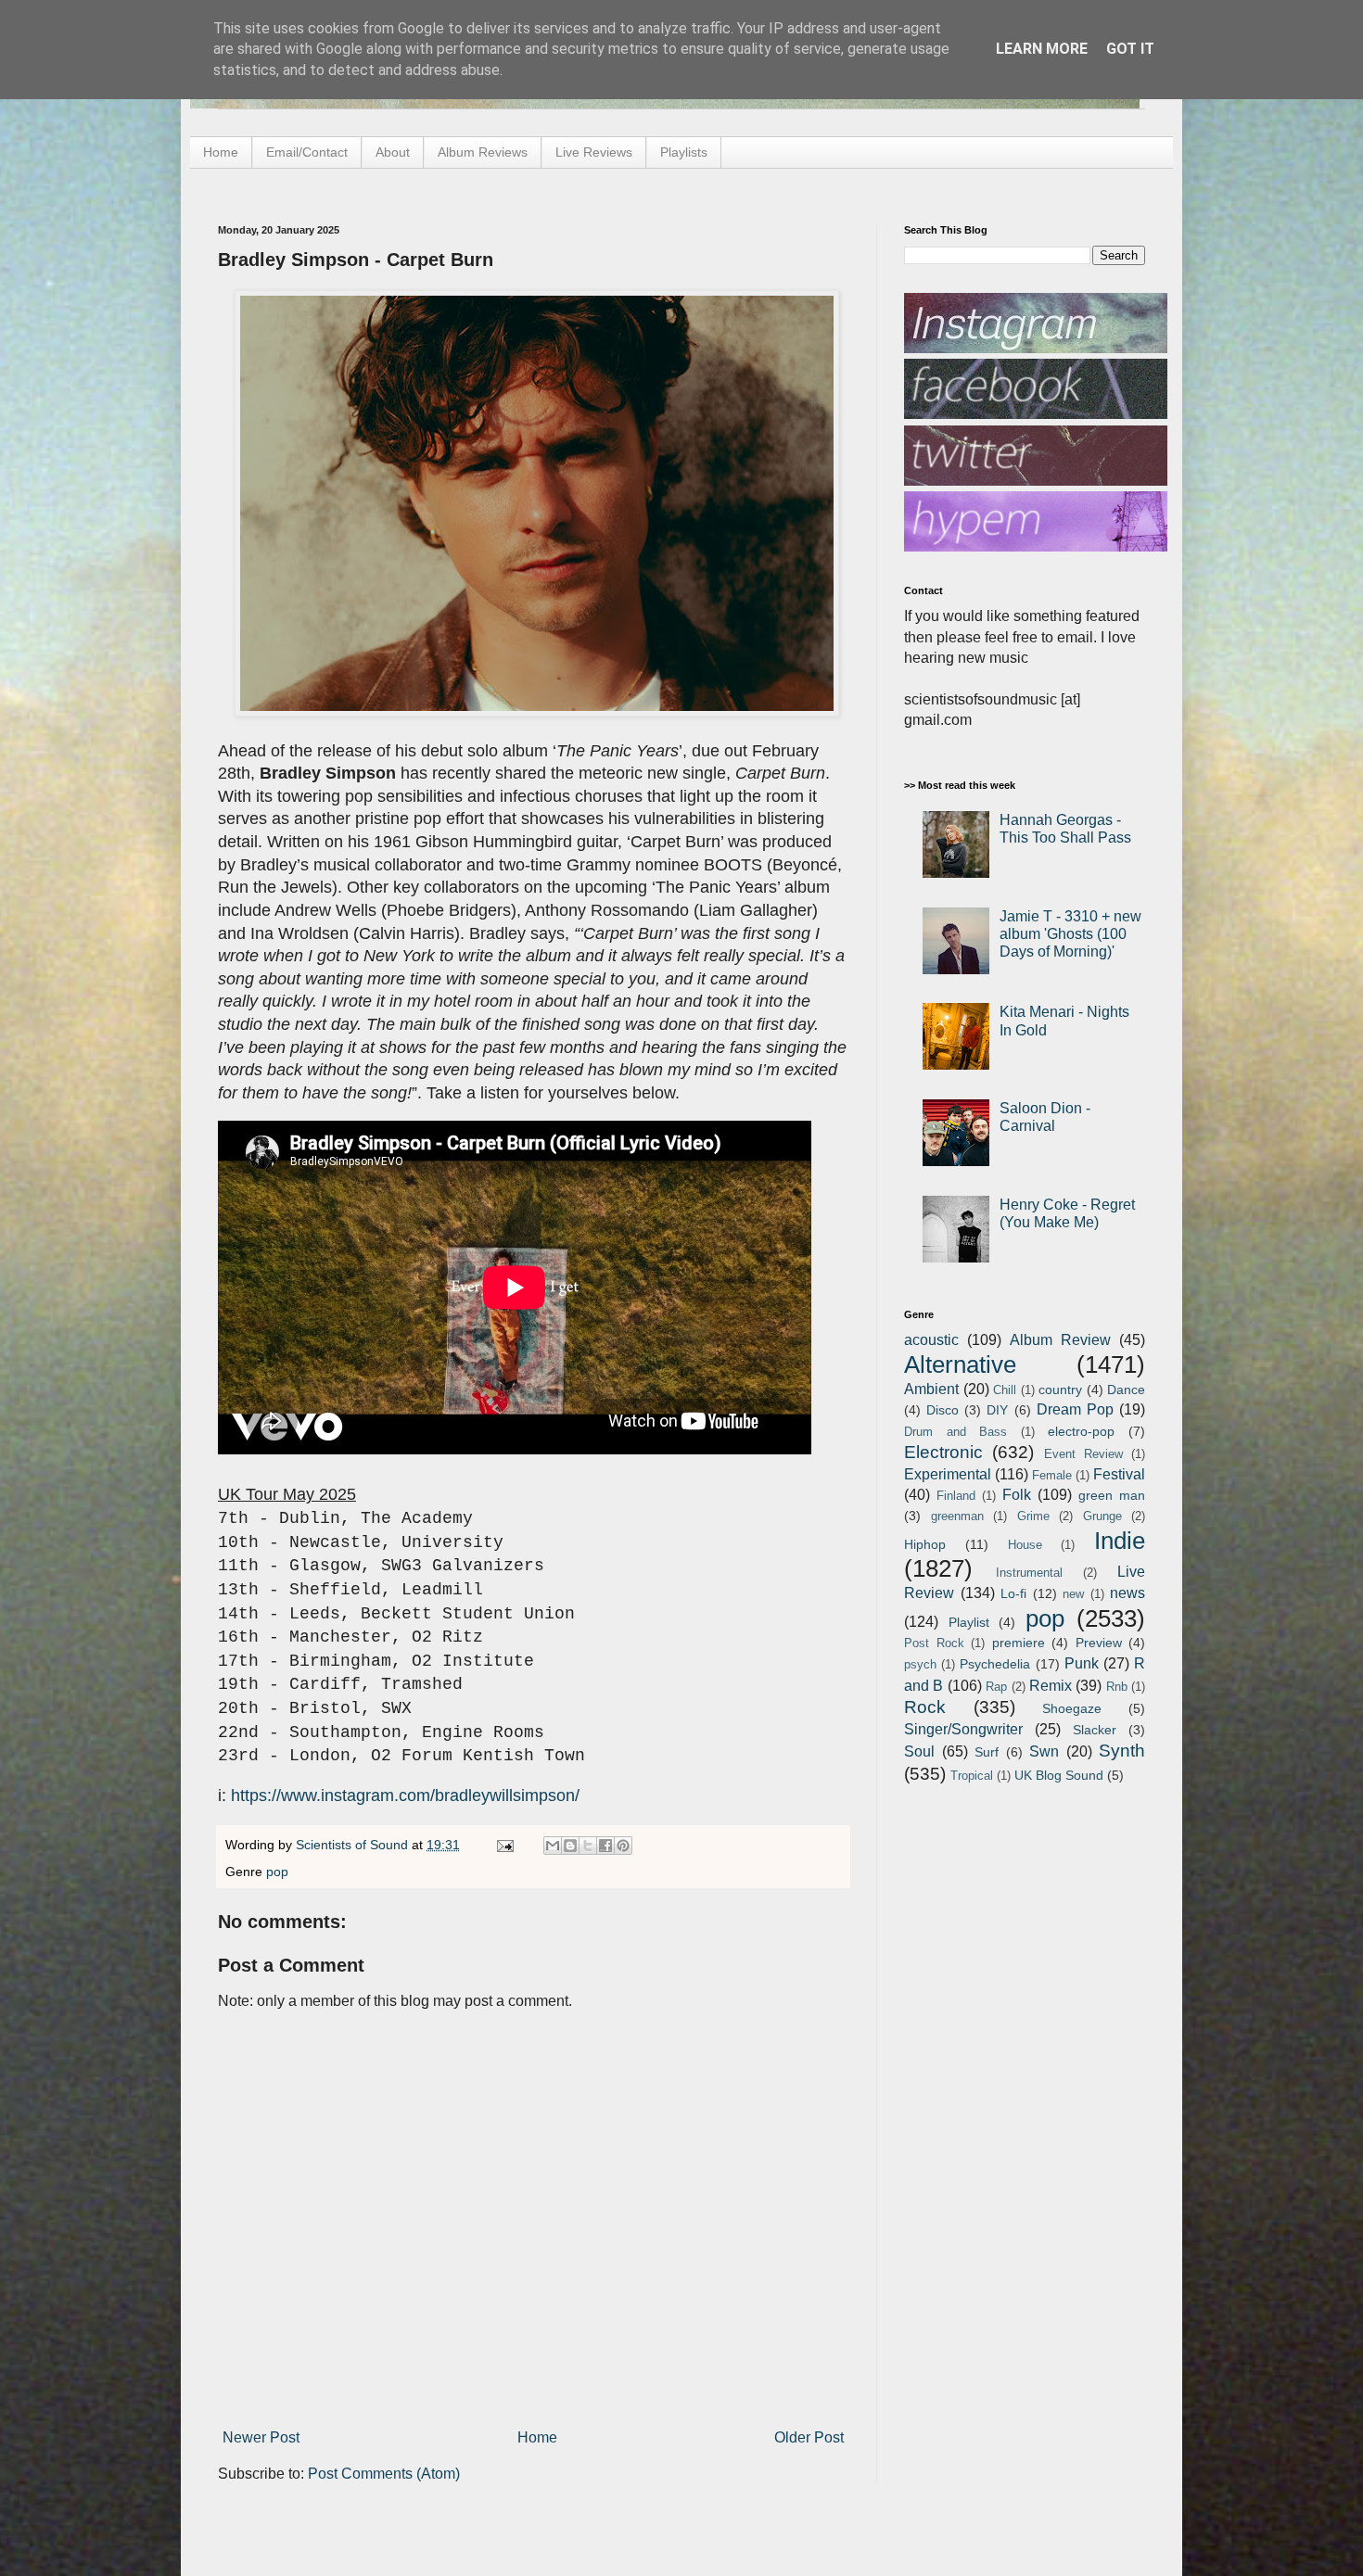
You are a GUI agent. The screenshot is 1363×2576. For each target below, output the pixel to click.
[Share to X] (588, 1846)
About (393, 152)
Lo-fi (1013, 1593)
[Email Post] (504, 1845)
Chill (1005, 1390)
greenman (957, 1516)
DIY (997, 1410)
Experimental (948, 1474)
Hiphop (925, 1544)
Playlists (684, 152)
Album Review (1060, 1340)
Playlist (969, 1622)
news (1127, 1593)
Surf (987, 1752)
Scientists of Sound (354, 1845)
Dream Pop (1075, 1409)
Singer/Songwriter (963, 1729)
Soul (919, 1751)
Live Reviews (594, 152)
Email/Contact (307, 152)
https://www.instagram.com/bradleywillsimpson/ (405, 1796)
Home (221, 152)
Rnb (1117, 1687)
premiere (1019, 1643)
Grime (1033, 1516)
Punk (1082, 1663)
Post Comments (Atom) (384, 2474)
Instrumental (1029, 1573)
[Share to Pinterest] (623, 1846)
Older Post (809, 2437)
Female (1052, 1475)
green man (1112, 1495)
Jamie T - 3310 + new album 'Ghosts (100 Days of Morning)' (1070, 934)
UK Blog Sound (1059, 1775)
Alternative (960, 1364)
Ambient (931, 1389)
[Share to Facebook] (605, 1846)
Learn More (1042, 49)
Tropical (972, 1776)
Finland (956, 1496)
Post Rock (934, 1643)
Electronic (943, 1452)
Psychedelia (995, 1664)
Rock (925, 1707)
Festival (1119, 1474)
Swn (1044, 1751)
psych (920, 1664)
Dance (1126, 1390)
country (1060, 1390)
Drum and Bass (955, 1432)
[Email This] (553, 1846)
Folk (1017, 1495)
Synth (1122, 1751)
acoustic (931, 1340)
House (1025, 1545)
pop (277, 1872)
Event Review (1083, 1454)
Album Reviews (483, 152)
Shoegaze (1072, 1708)
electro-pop (1081, 1431)
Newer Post (261, 2437)
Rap (996, 1687)
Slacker (1095, 1730)
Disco (943, 1410)
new (1073, 1594)
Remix (1051, 1686)
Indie (1120, 1541)
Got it (1130, 49)
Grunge (1102, 1516)
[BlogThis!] (570, 1846)
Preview (1099, 1643)
